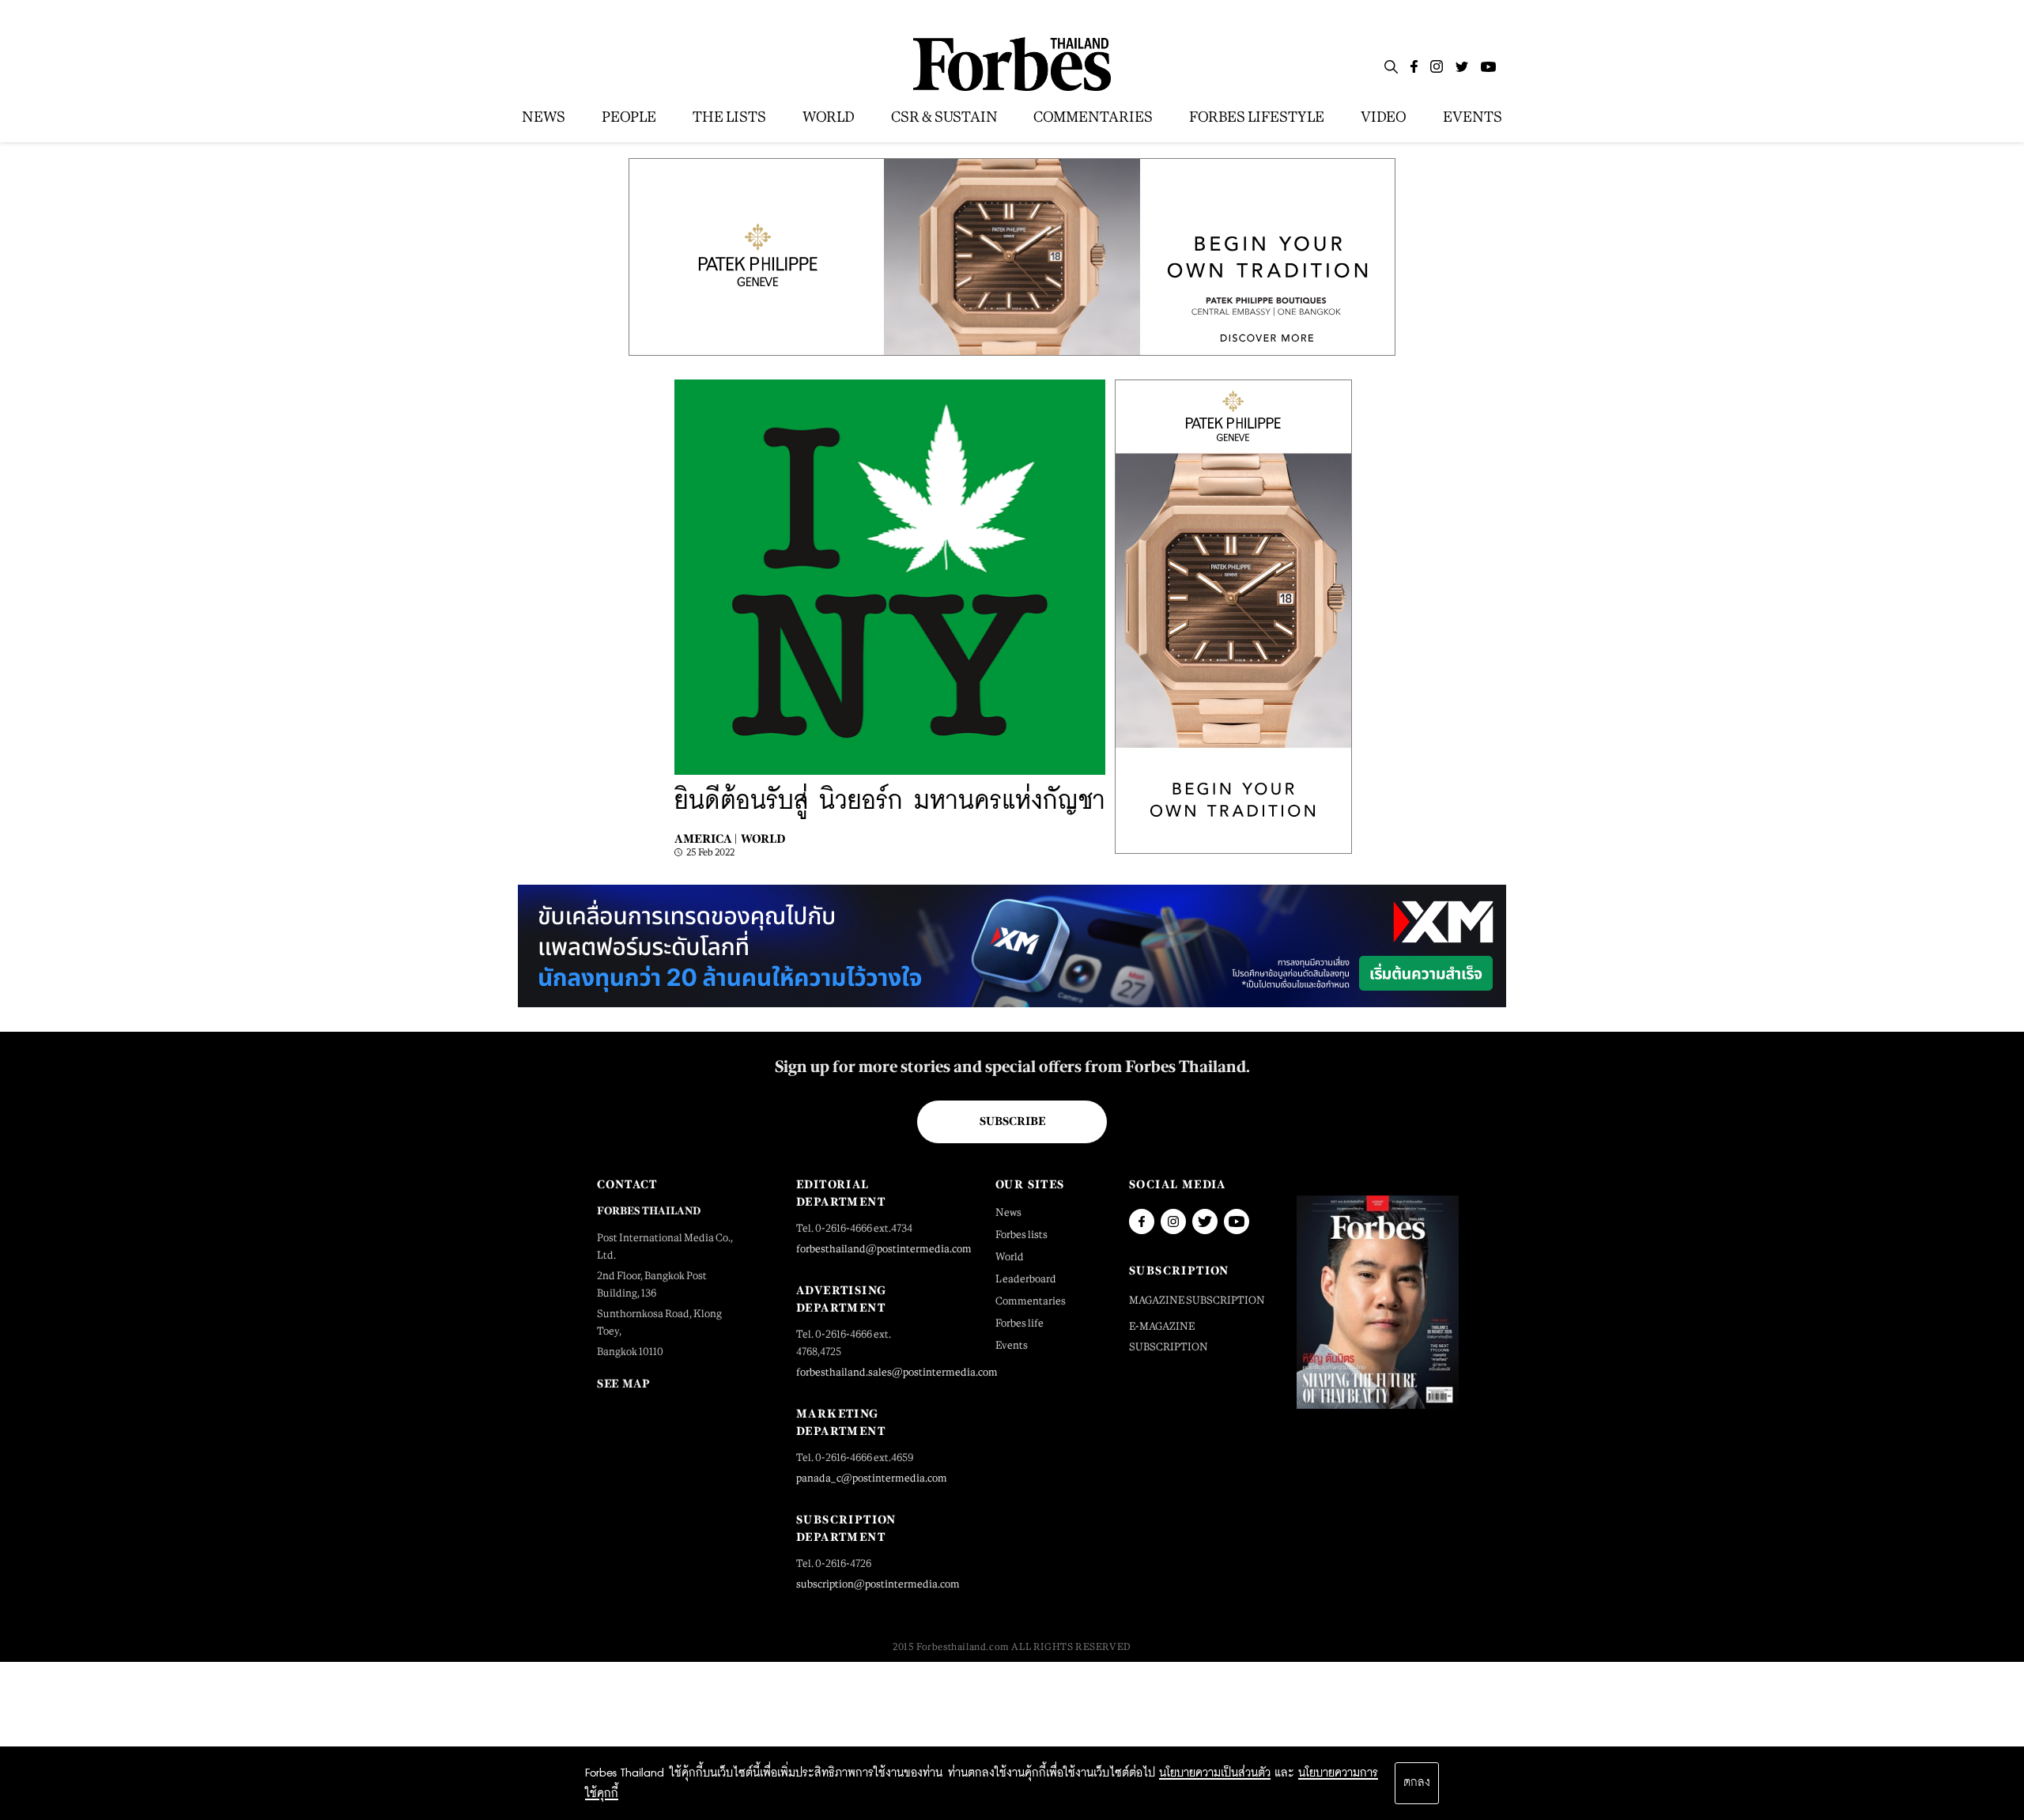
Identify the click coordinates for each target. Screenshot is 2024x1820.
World (763, 838)
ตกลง (1417, 1783)
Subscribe (1012, 1121)
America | (706, 838)
